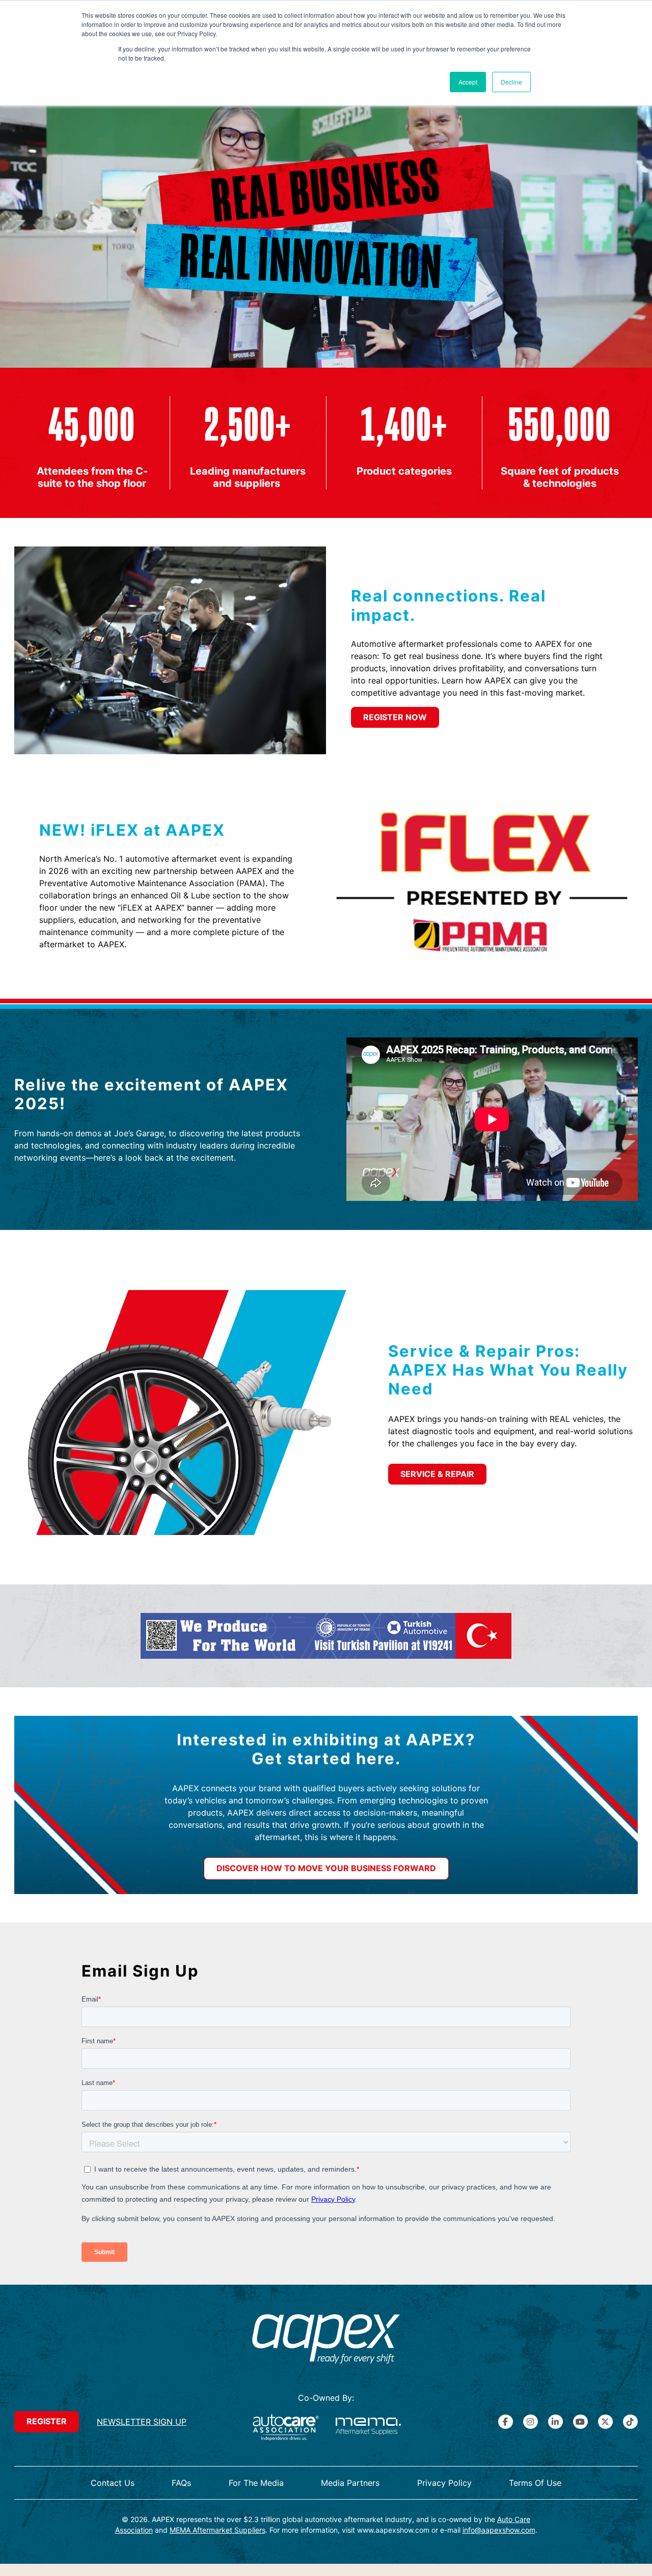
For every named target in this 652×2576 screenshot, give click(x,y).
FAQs (181, 2483)
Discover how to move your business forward (326, 1868)
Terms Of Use (535, 2483)
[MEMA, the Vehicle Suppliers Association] (368, 2428)
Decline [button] (511, 82)
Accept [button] (468, 82)
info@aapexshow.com (499, 2530)
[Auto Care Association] (286, 2428)
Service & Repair (437, 1474)
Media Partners (350, 2483)
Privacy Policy (444, 2483)
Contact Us (113, 2483)
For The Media (256, 2483)
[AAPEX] (326, 2340)
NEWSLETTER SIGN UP (142, 2422)
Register (47, 2421)
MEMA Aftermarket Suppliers (218, 2530)
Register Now (395, 717)
